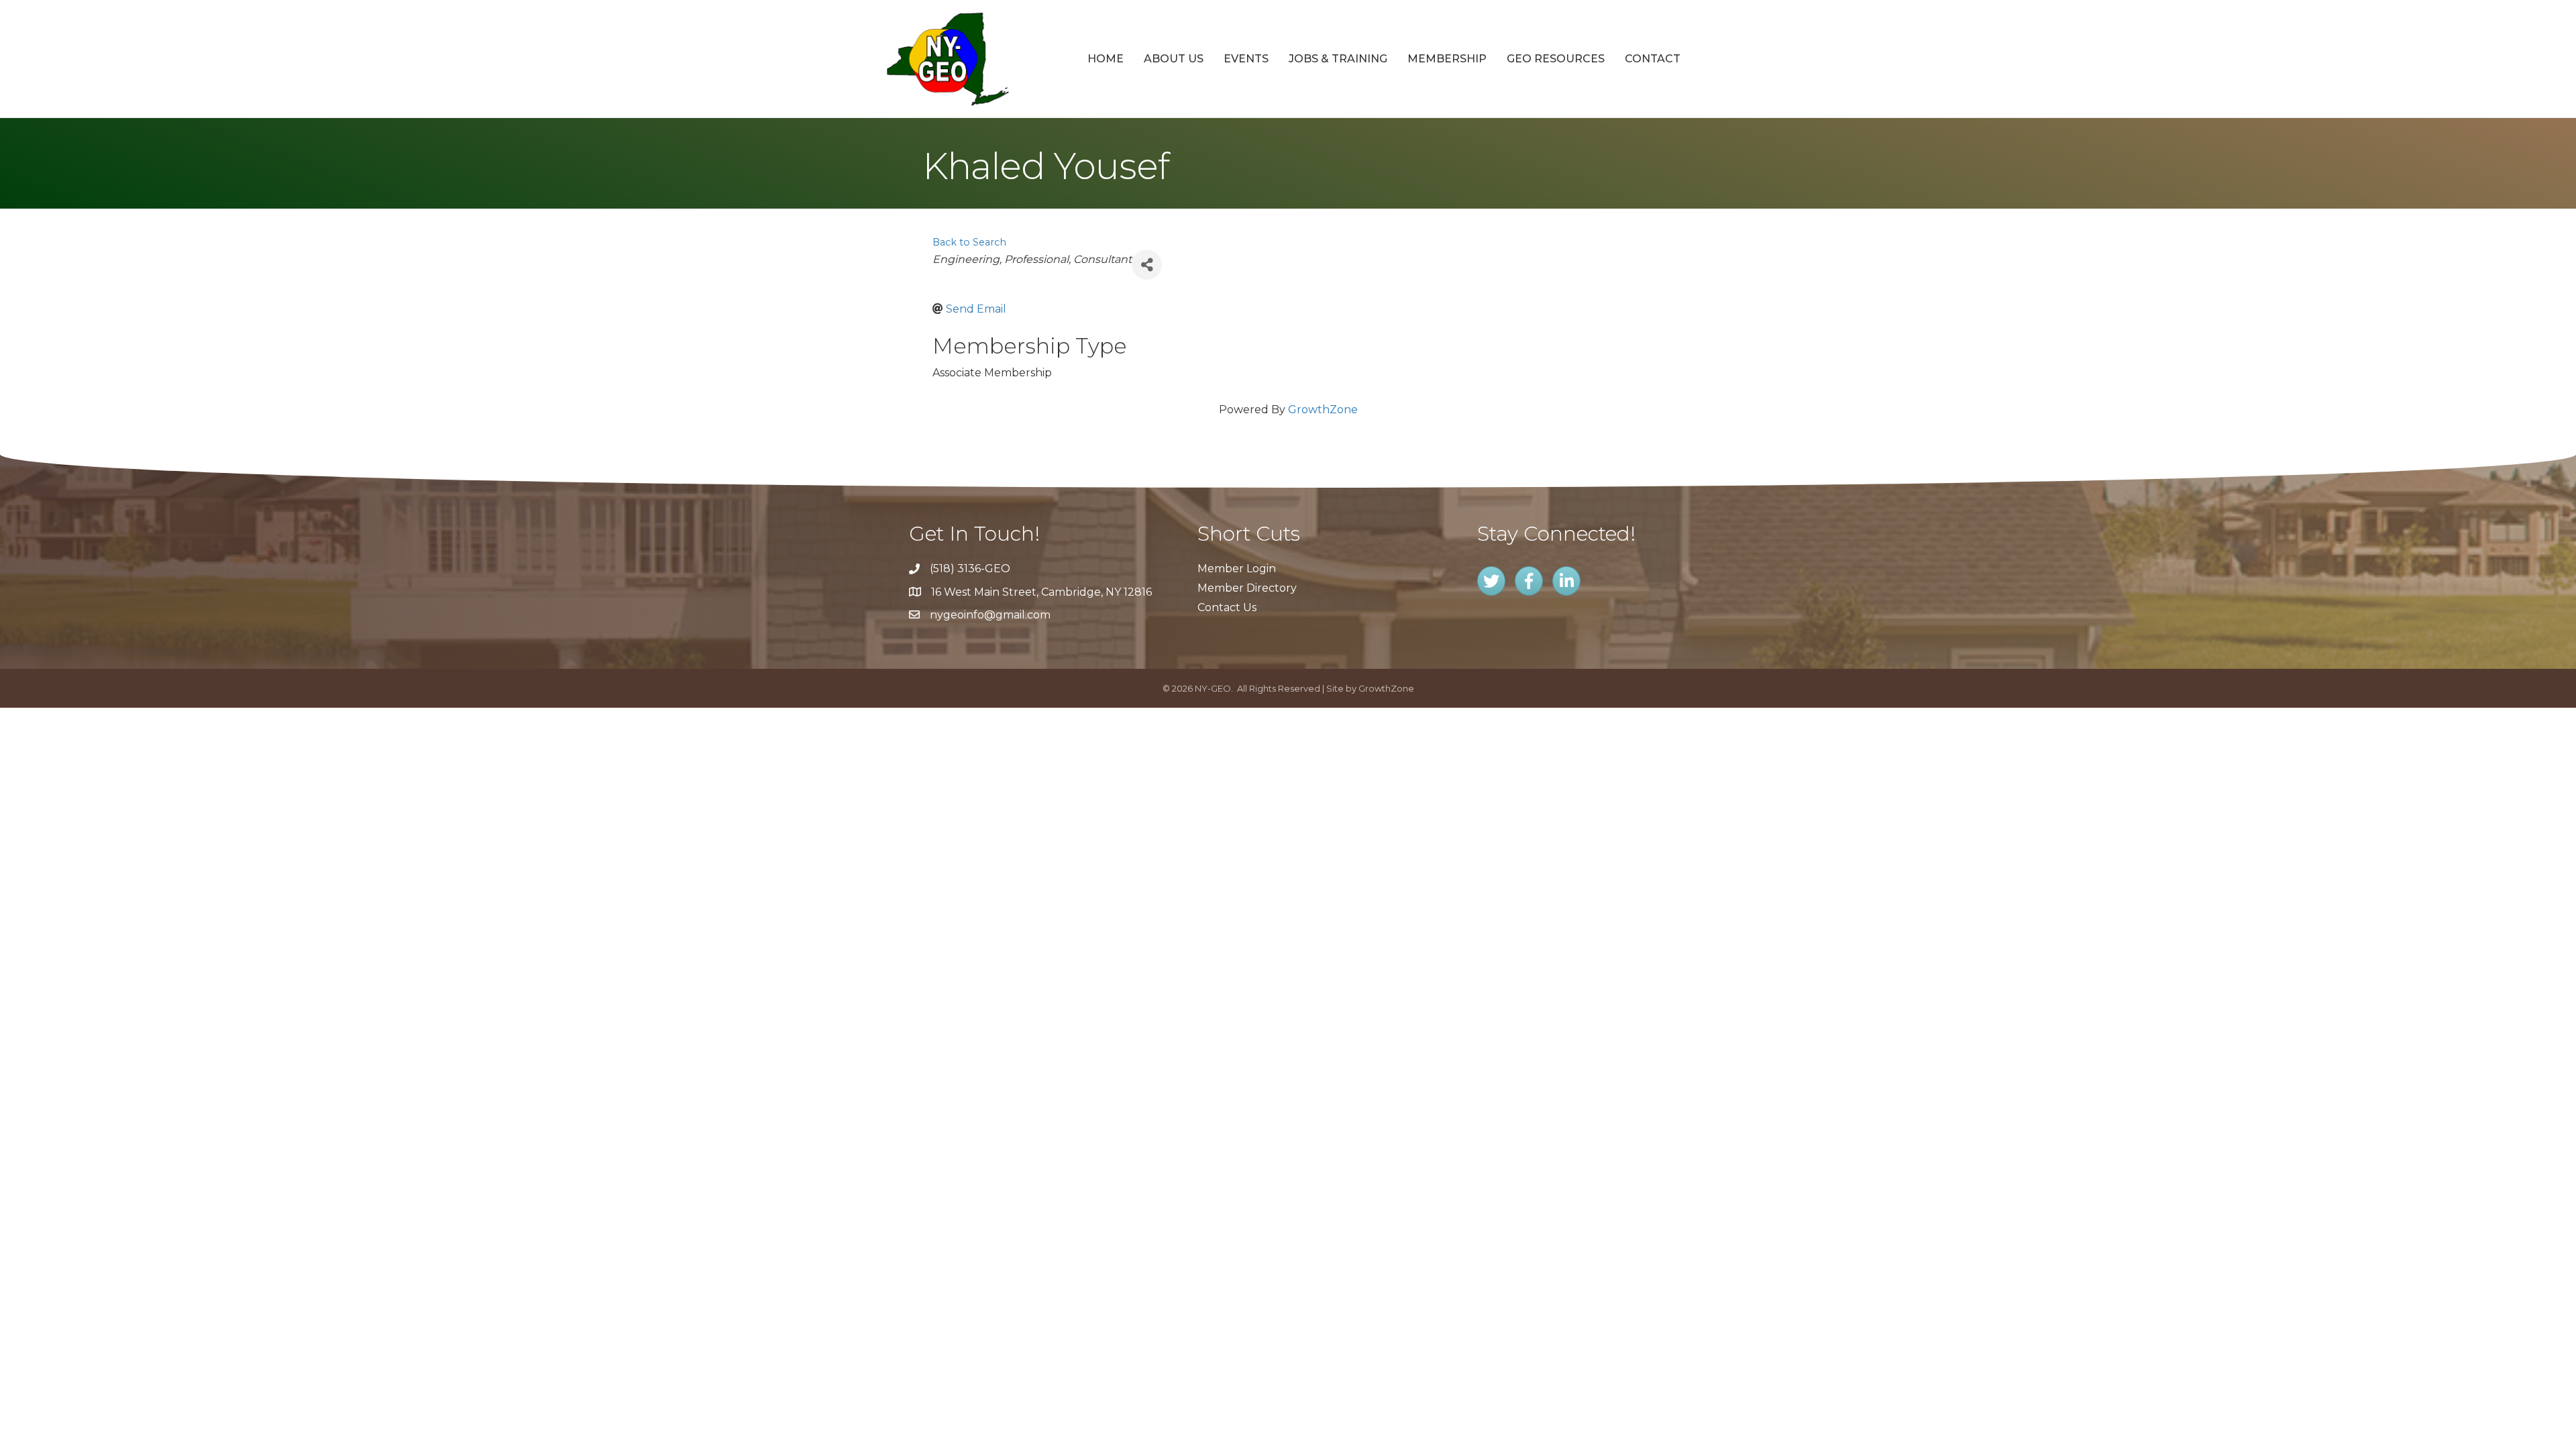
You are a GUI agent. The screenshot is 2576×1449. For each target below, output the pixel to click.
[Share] (1147, 265)
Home (1106, 59)
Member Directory (1247, 588)
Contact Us (1227, 607)
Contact (1653, 59)
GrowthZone (1323, 410)
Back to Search (969, 242)
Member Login (1237, 569)
